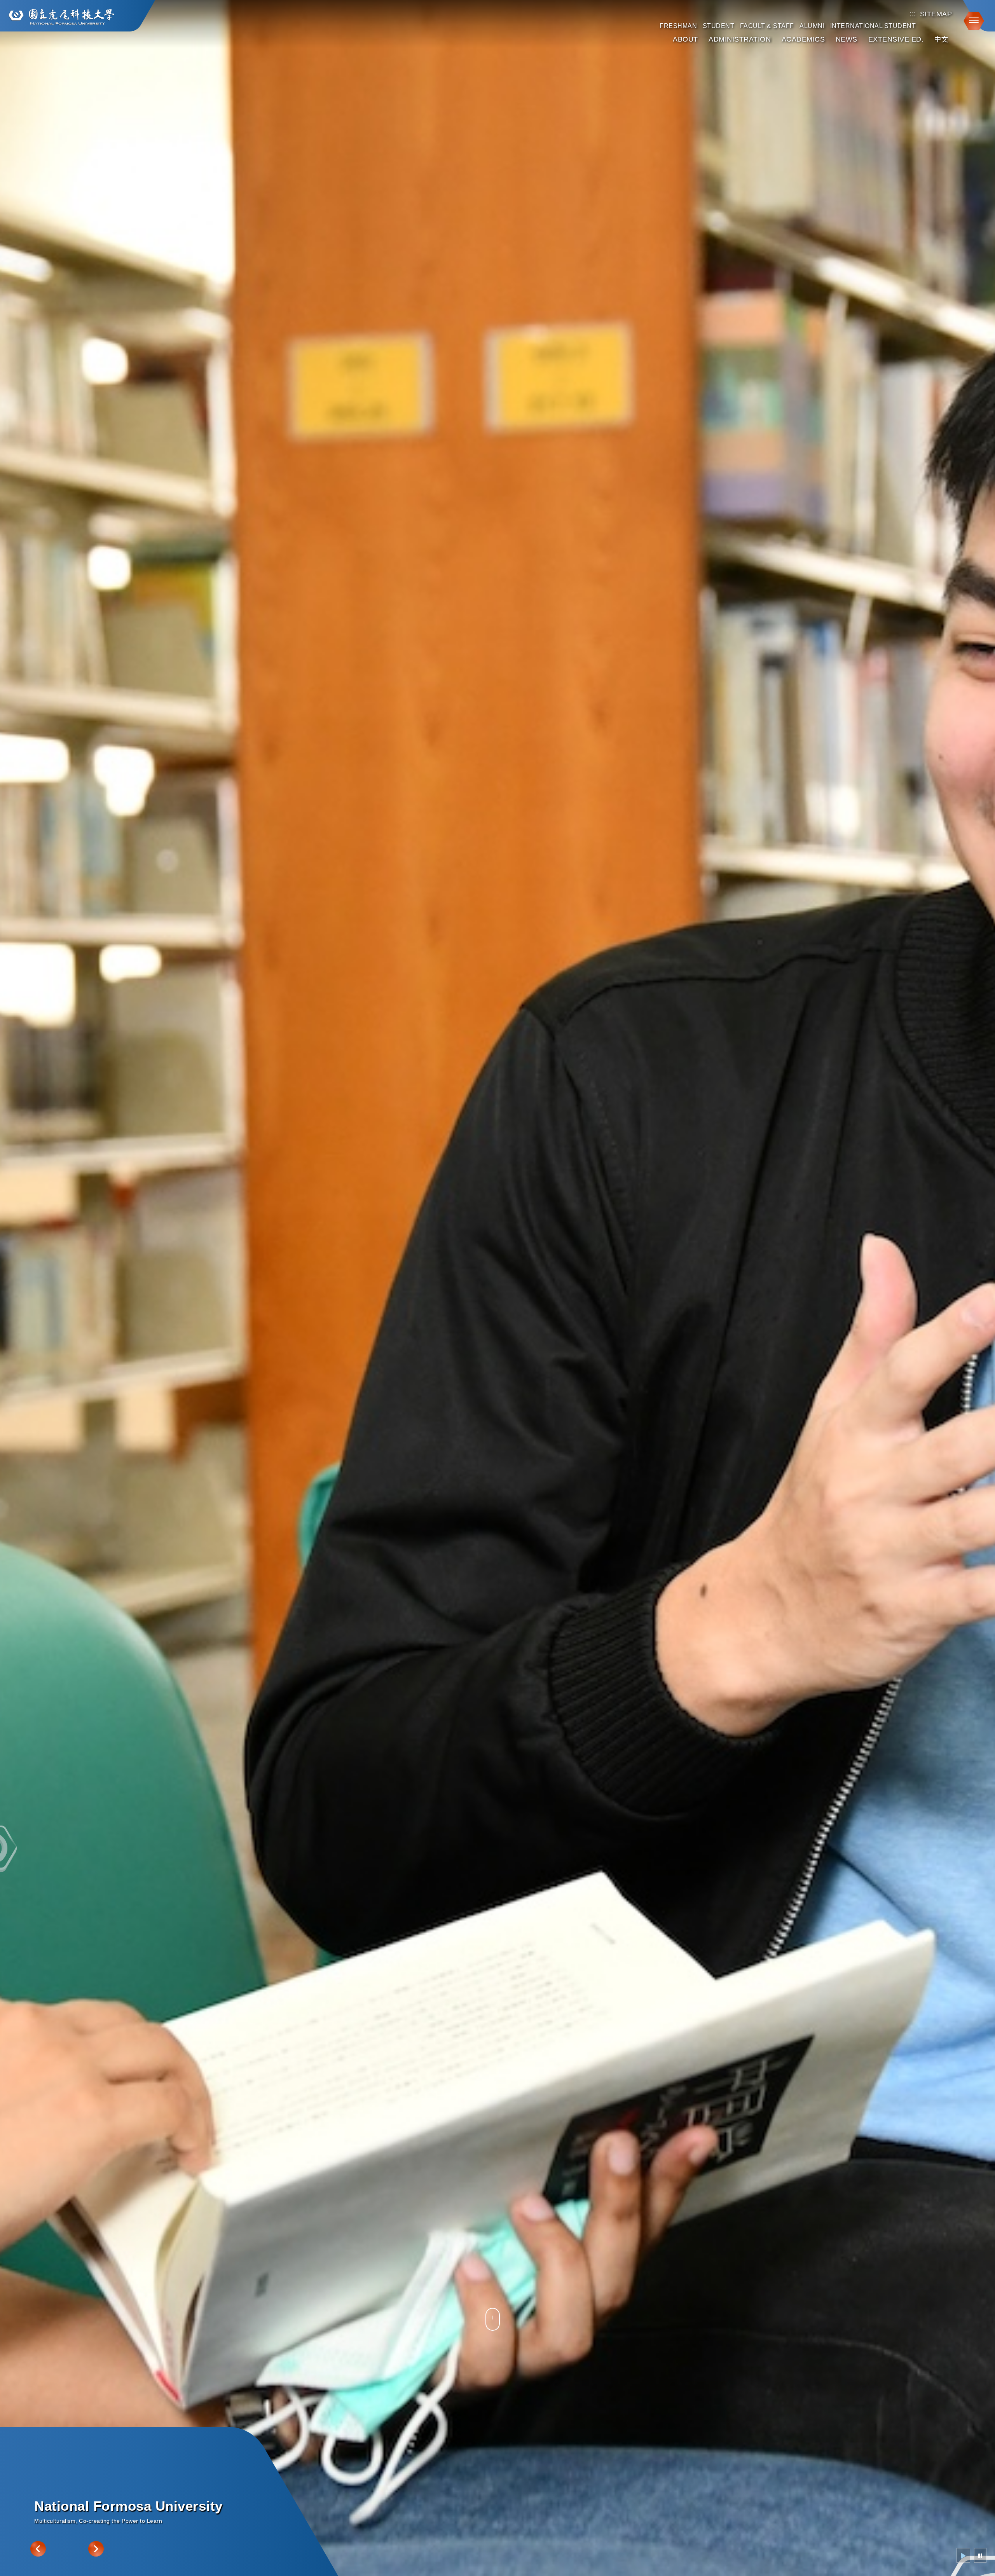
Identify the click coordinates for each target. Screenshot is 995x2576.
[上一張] (38, 2549)
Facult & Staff (767, 26)
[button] (971, 20)
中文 (942, 39)
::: (913, 14)
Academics (803, 39)
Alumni (812, 26)
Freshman (678, 26)
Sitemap (936, 14)
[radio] (963, 2555)
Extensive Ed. (896, 39)
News (847, 39)
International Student (873, 26)
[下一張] (96, 2549)
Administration (740, 39)
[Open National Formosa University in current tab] (61, 17)
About (685, 39)
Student (719, 26)
